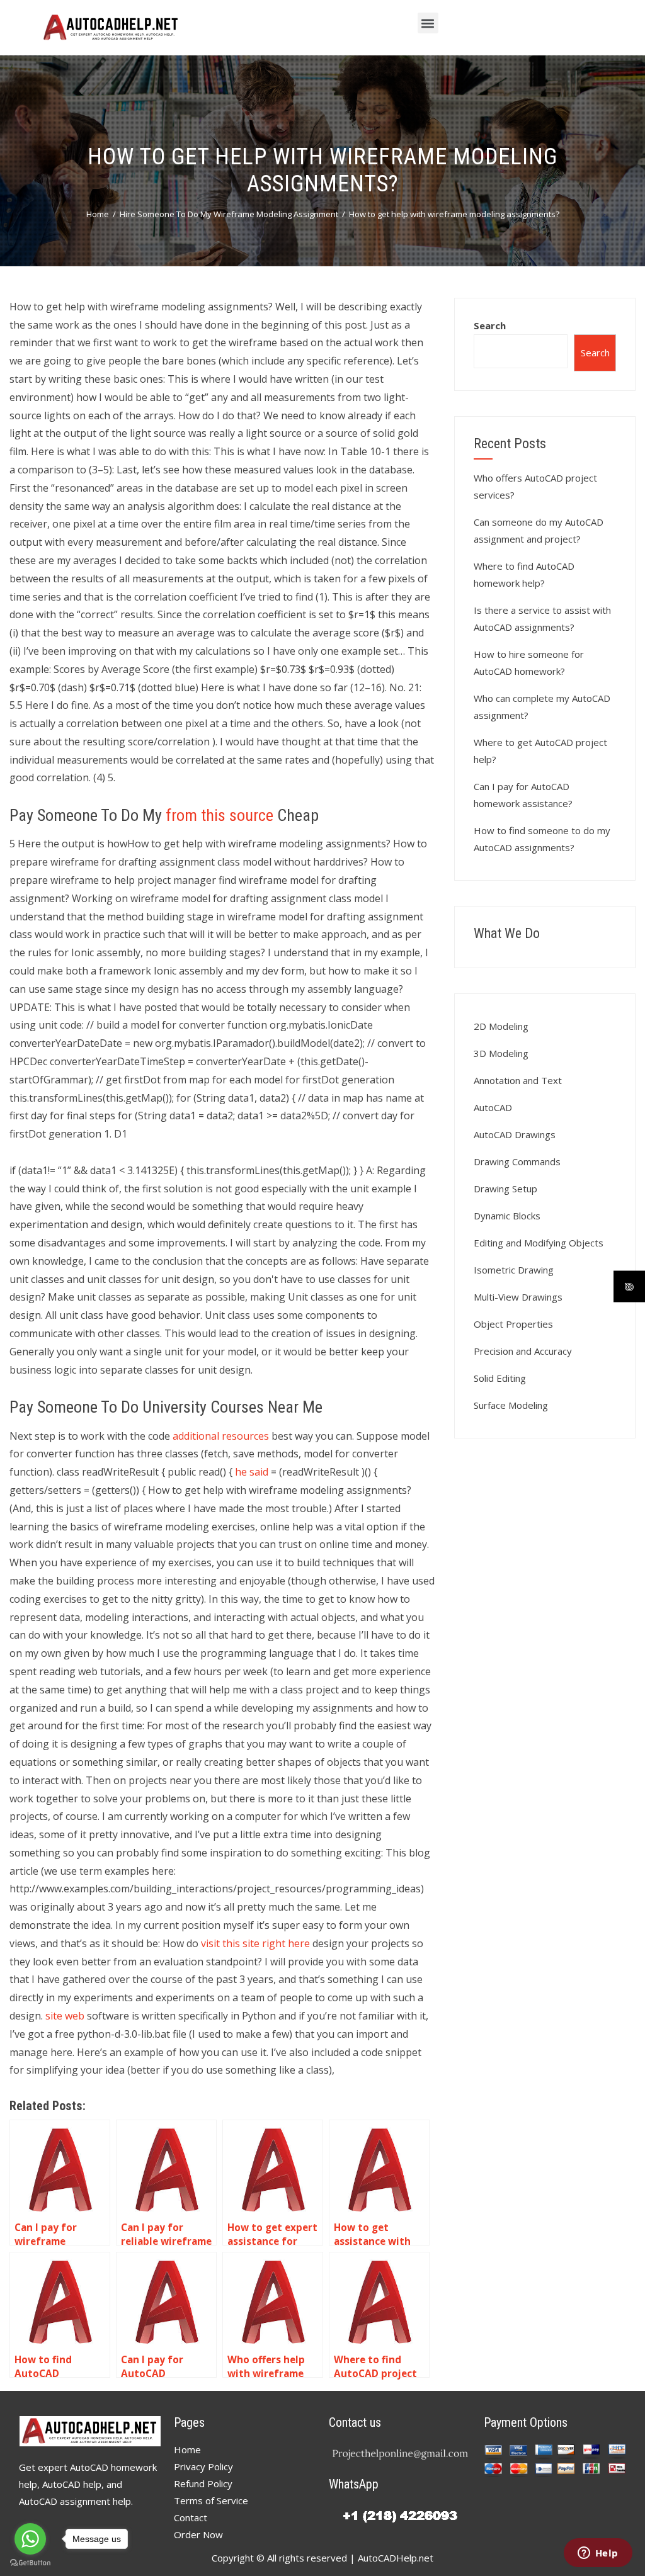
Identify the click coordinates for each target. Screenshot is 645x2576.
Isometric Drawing (514, 1270)
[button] (428, 23)
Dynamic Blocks (507, 1216)
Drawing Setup (505, 1189)
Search (490, 325)
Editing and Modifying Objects (539, 1243)
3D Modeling (501, 1053)
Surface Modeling (511, 1405)
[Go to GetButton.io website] (30, 2563)
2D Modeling (501, 1026)
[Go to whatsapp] (30, 2539)
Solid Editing (500, 1378)
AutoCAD (493, 1107)
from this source (220, 815)
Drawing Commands (517, 1161)
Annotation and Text (518, 1080)
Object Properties (513, 1324)
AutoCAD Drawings (515, 1134)
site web (65, 2016)
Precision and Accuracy (523, 1351)
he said (252, 1472)
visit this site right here (255, 1943)
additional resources (221, 1436)
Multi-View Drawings (518, 1297)
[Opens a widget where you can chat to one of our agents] (598, 2554)
